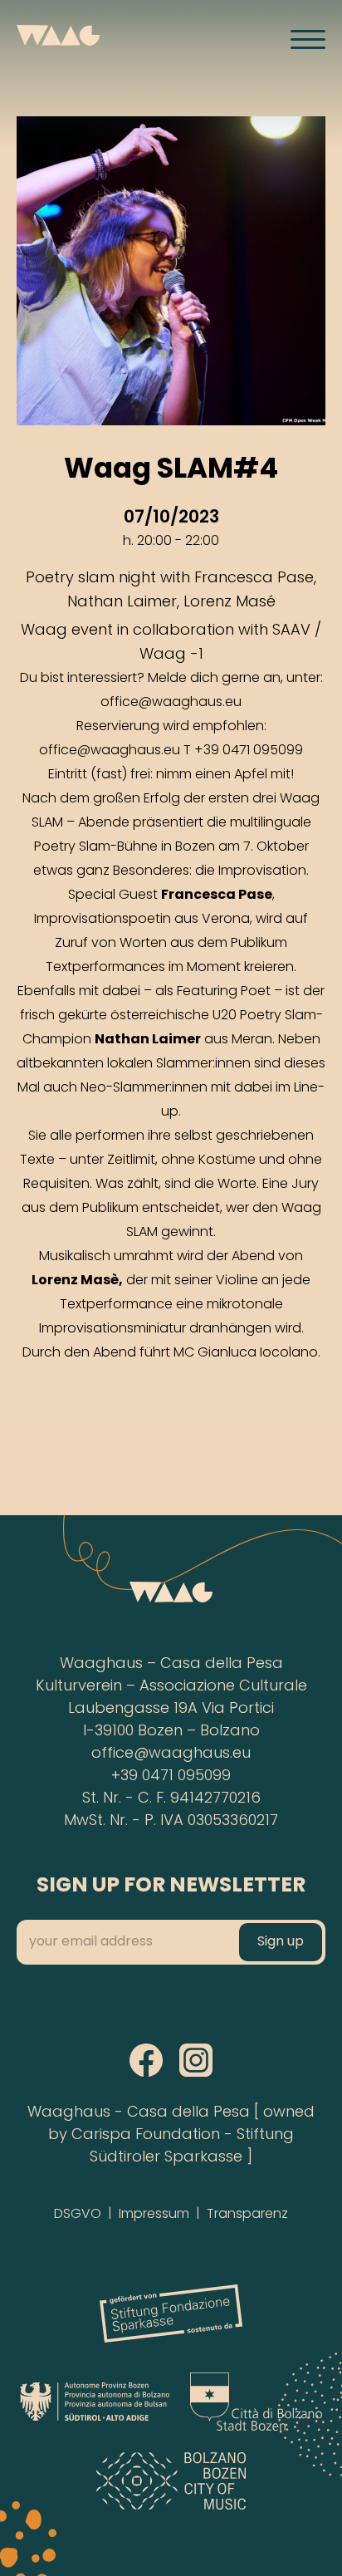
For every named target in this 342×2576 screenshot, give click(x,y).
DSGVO (78, 2215)
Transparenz (247, 2215)
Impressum (154, 2215)
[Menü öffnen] (308, 39)
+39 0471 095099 (171, 1776)
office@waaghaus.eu (171, 1754)
